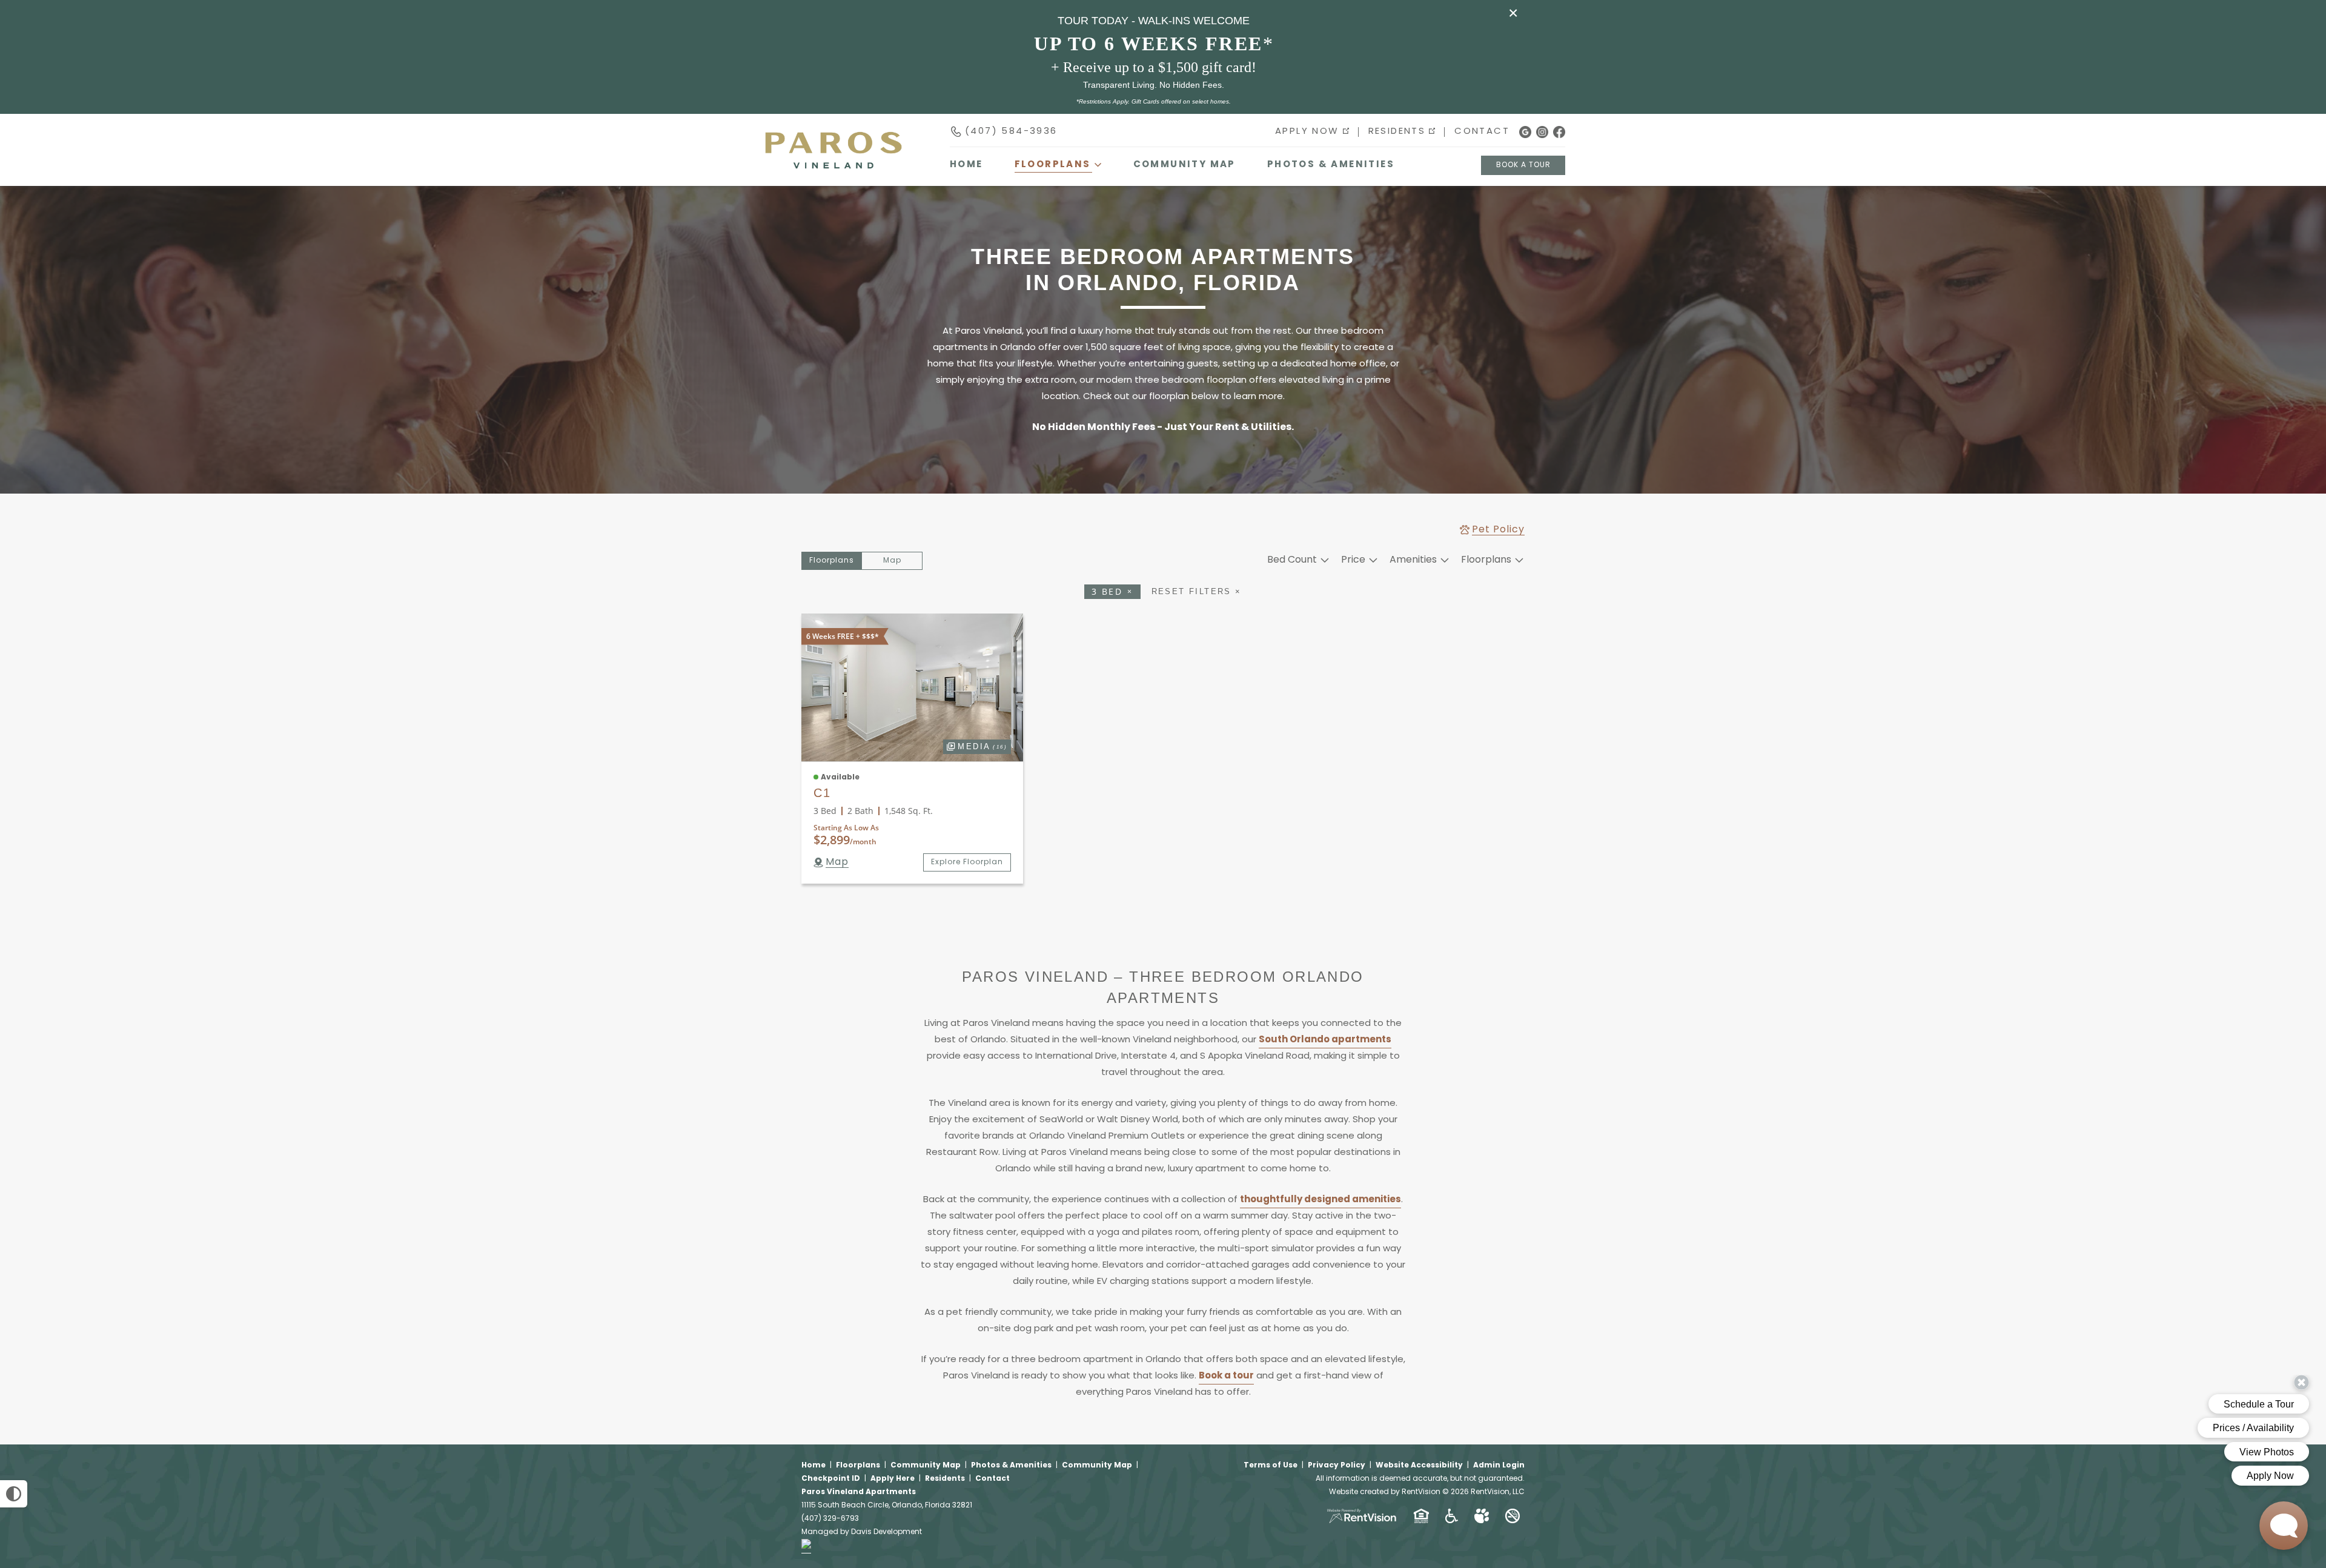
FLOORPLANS (1053, 165)
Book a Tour (1523, 165)
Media (975, 745)
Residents (1397, 132)
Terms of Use (1271, 1466)
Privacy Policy (1337, 1466)
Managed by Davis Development (862, 1532)
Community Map (1185, 165)
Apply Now (1307, 132)
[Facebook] (1559, 132)
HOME (966, 165)
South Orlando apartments (1325, 1040)
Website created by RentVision (1385, 1492)
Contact (1482, 132)
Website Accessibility (1419, 1466)
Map (892, 561)
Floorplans (858, 1466)
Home (813, 1466)
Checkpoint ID (831, 1479)
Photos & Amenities (1331, 165)
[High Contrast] (14, 1494)
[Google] (1525, 132)
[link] (912, 687)
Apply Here (893, 1479)
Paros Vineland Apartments (859, 1492)
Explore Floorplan (967, 862)
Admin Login (1499, 1466)
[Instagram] (1542, 132)
